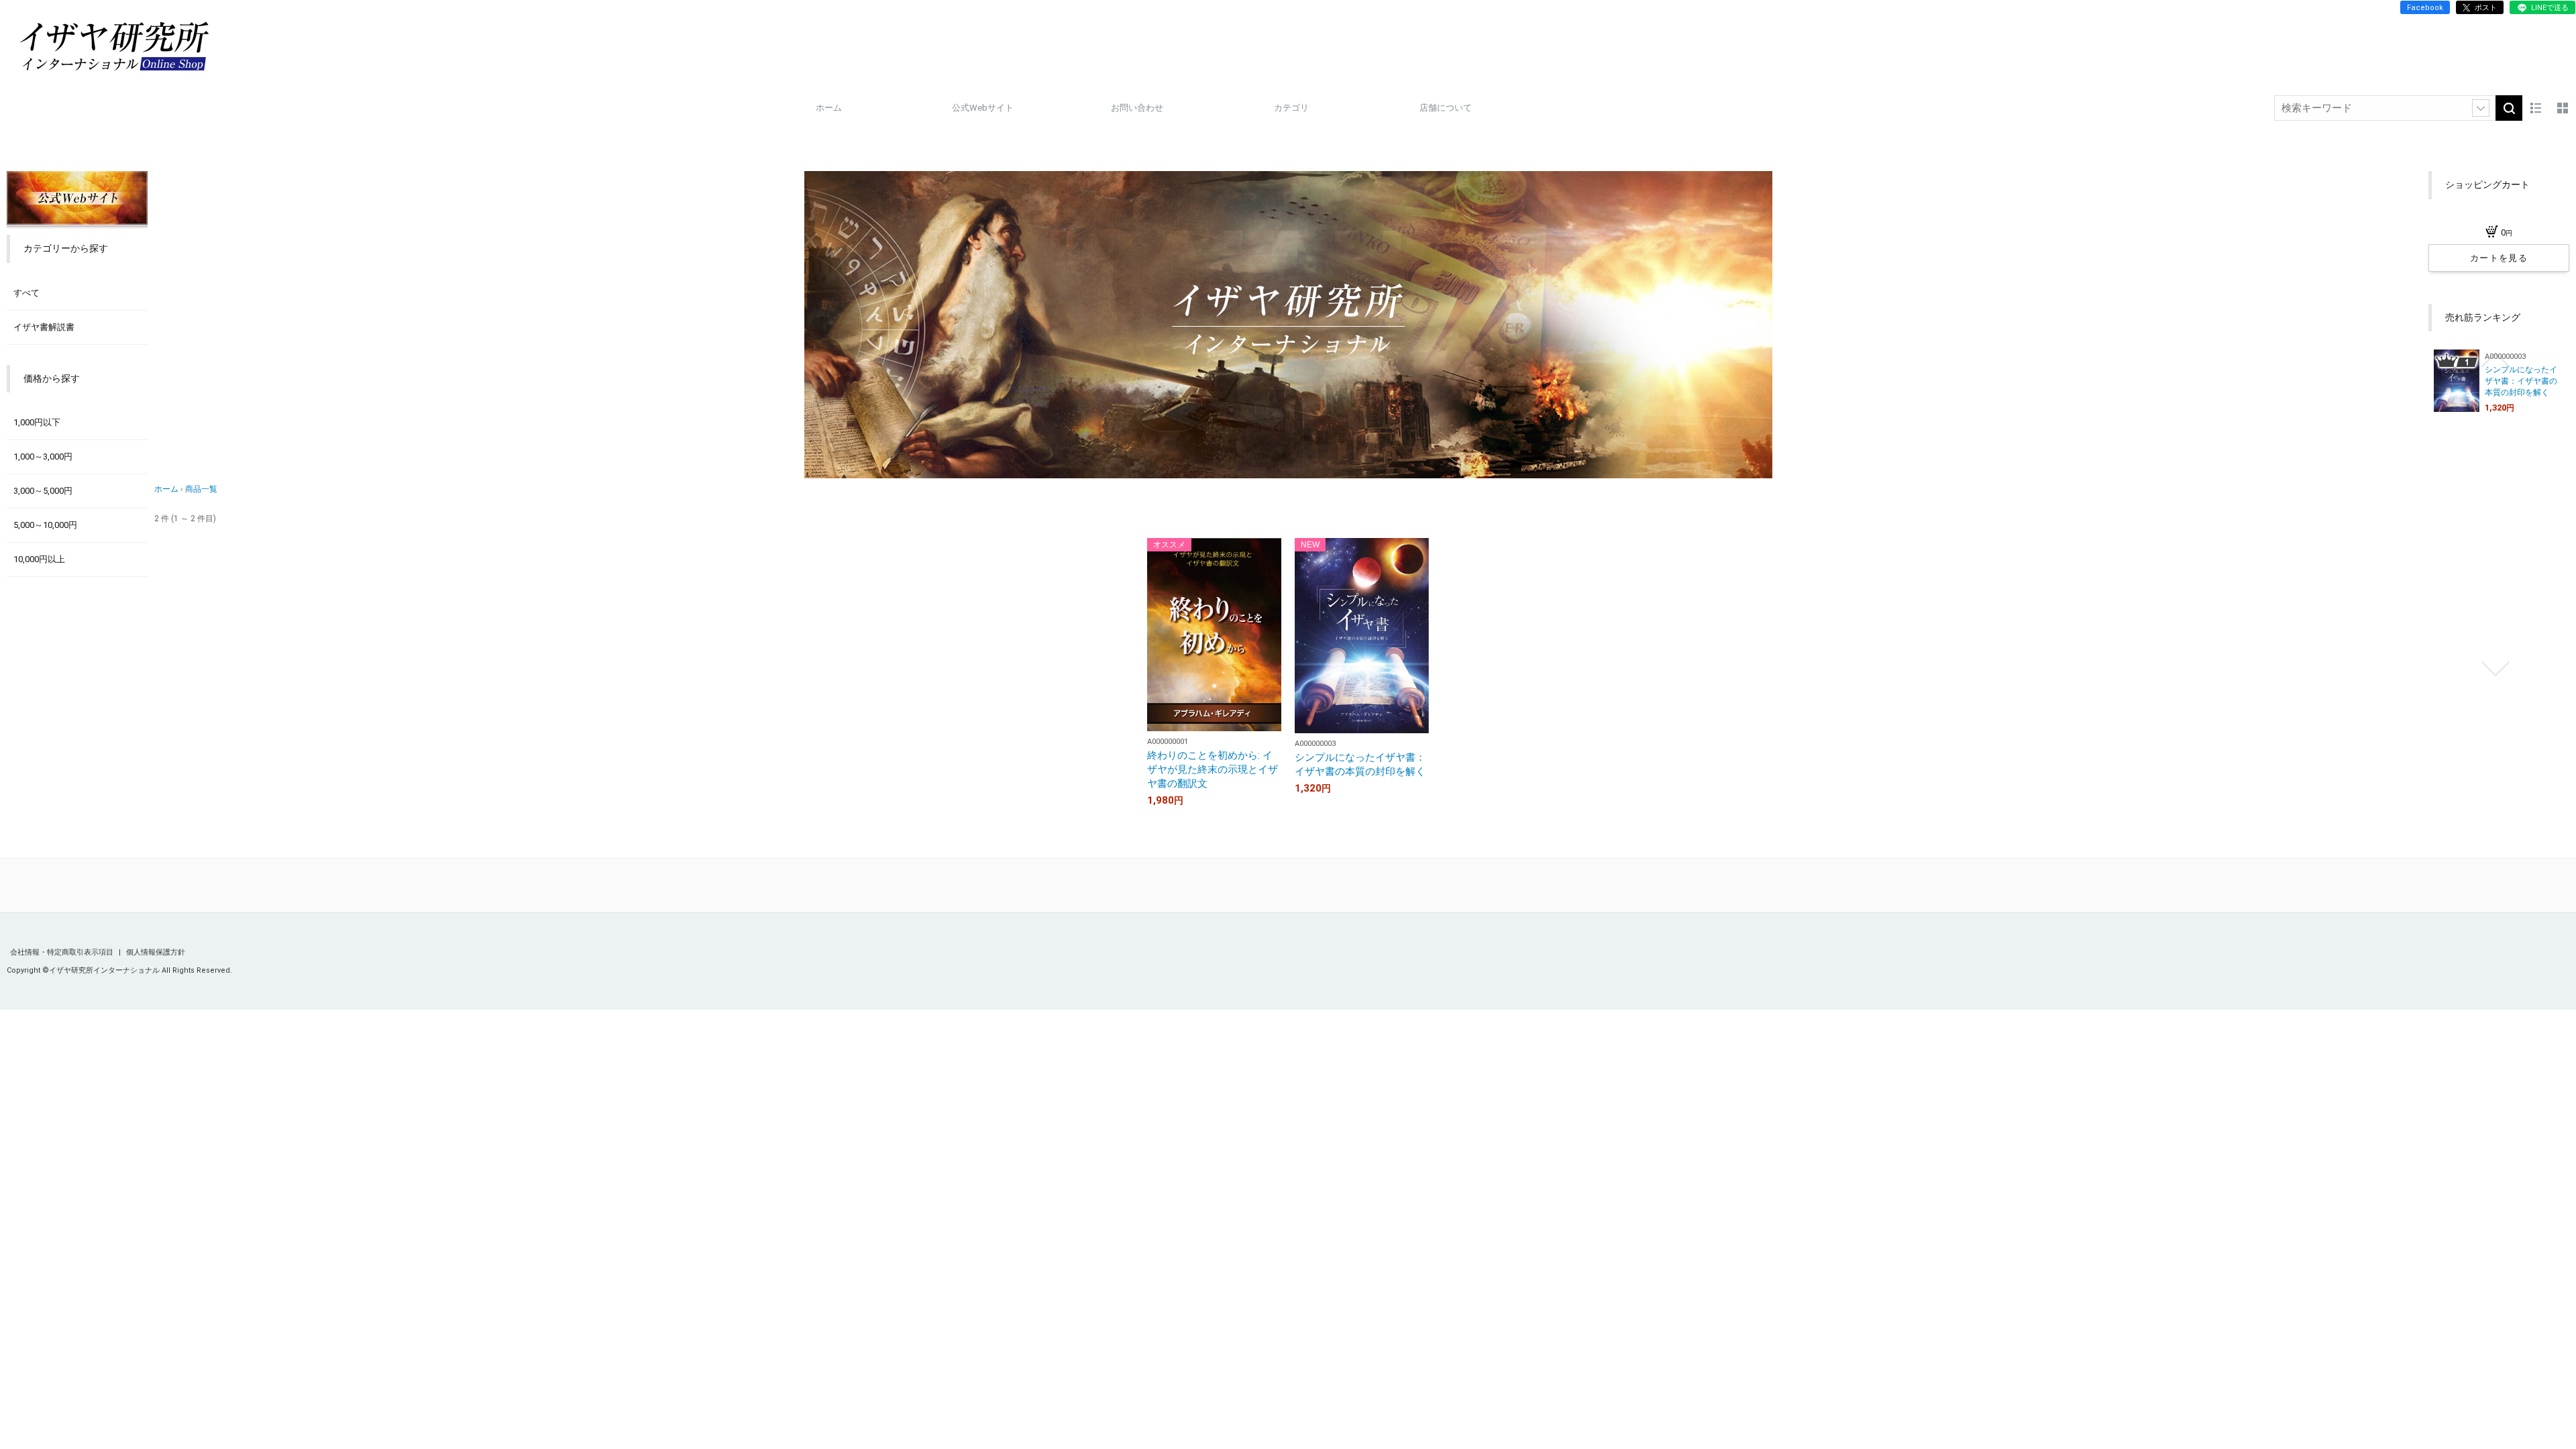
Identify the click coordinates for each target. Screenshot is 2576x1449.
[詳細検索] (2481, 108)
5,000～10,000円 (45, 525)
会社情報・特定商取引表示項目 (63, 952)
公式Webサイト (983, 108)
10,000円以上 (39, 559)
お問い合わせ (1137, 108)
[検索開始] (2509, 108)
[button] (2495, 360)
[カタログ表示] (2563, 108)
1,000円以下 (37, 422)
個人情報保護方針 (156, 952)
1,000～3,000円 (43, 457)
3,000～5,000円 (43, 491)
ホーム (829, 108)
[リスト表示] (2536, 108)
